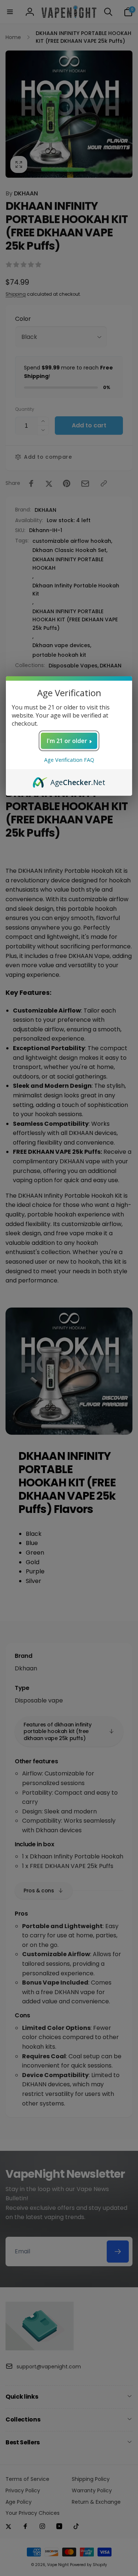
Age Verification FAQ (69, 760)
